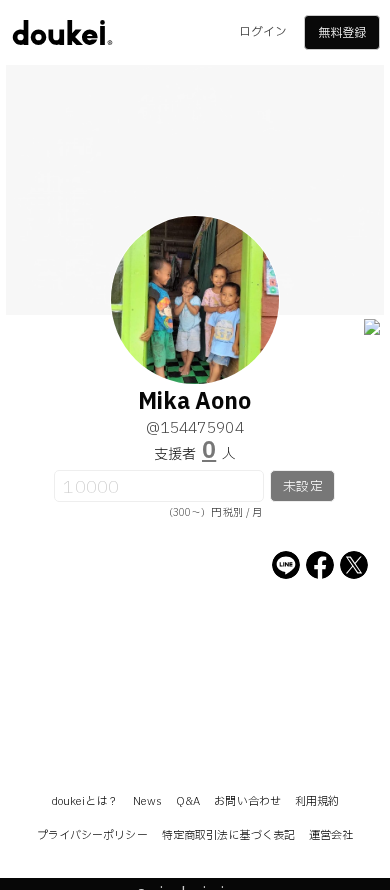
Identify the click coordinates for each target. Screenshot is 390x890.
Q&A (188, 801)
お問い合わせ (247, 801)
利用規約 (317, 801)
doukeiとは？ (85, 801)
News (147, 801)
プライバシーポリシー (92, 835)
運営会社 (331, 835)
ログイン (263, 32)
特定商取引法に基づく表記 (228, 835)
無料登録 (342, 33)
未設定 (302, 487)
